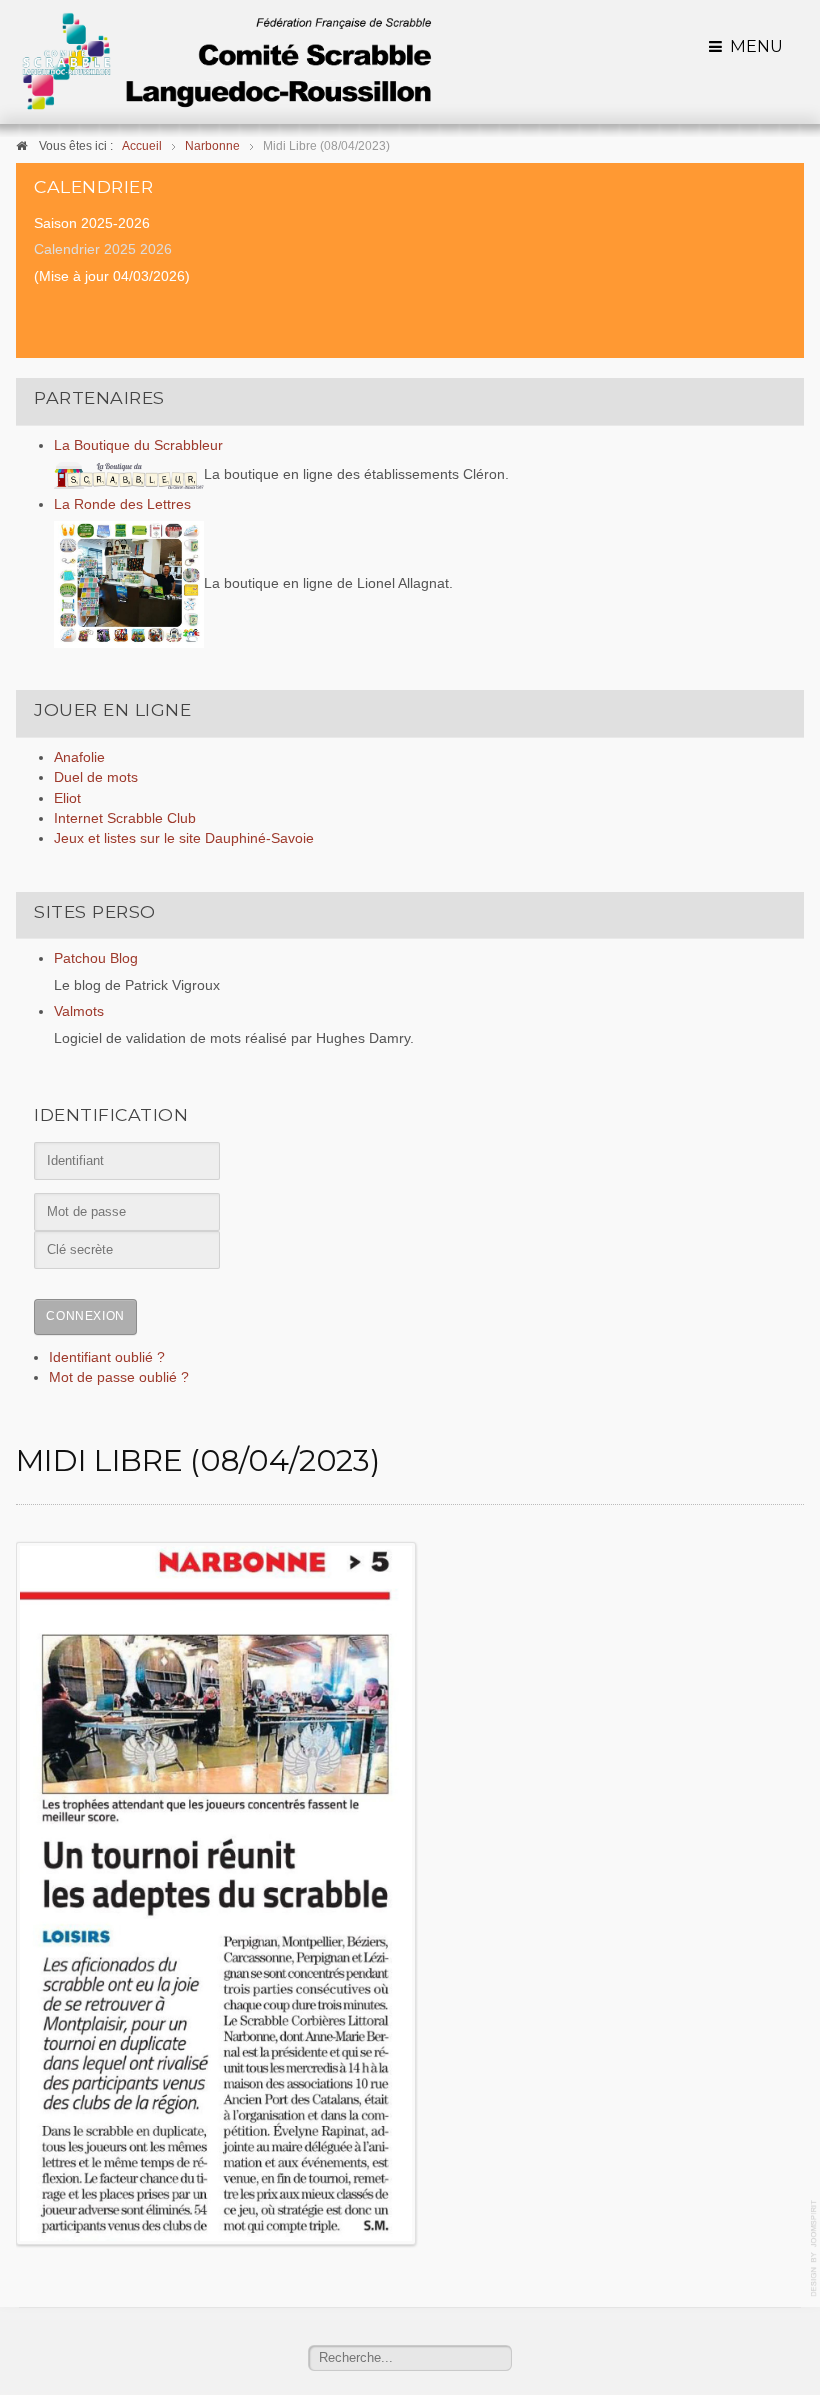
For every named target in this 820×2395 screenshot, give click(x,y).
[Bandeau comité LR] (226, 61)
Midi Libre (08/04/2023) (197, 1460)
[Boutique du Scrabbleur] (129, 474)
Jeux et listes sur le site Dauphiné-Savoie (184, 838)
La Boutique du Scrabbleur (138, 445)
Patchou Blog (96, 958)
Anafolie (79, 757)
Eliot (67, 798)
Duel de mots (96, 777)
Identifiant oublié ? (107, 1357)
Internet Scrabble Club (125, 818)
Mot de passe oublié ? (119, 1377)
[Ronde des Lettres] (129, 583)
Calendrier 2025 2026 (103, 249)
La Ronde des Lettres (122, 504)
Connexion (85, 1316)
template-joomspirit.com (815, 2248)
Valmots (79, 1011)
